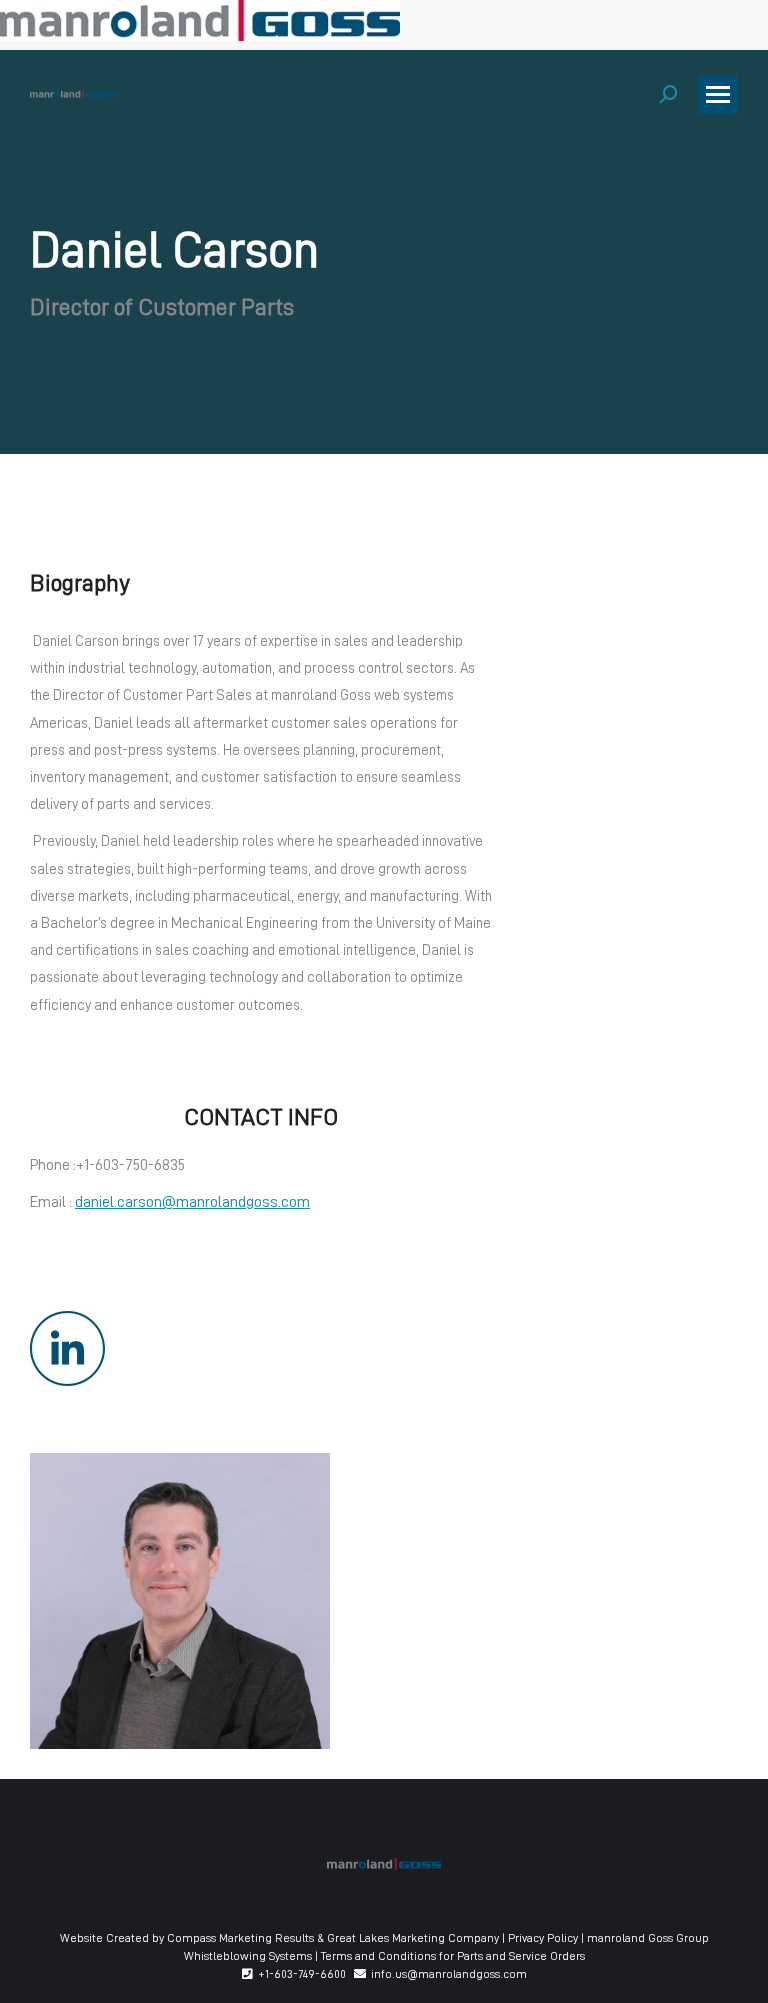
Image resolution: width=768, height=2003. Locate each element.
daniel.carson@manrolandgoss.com (192, 1202)
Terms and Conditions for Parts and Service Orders (453, 1956)
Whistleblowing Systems (248, 1956)
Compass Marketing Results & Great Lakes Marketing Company (333, 1938)
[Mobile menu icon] (718, 94)
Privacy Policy (543, 1938)
